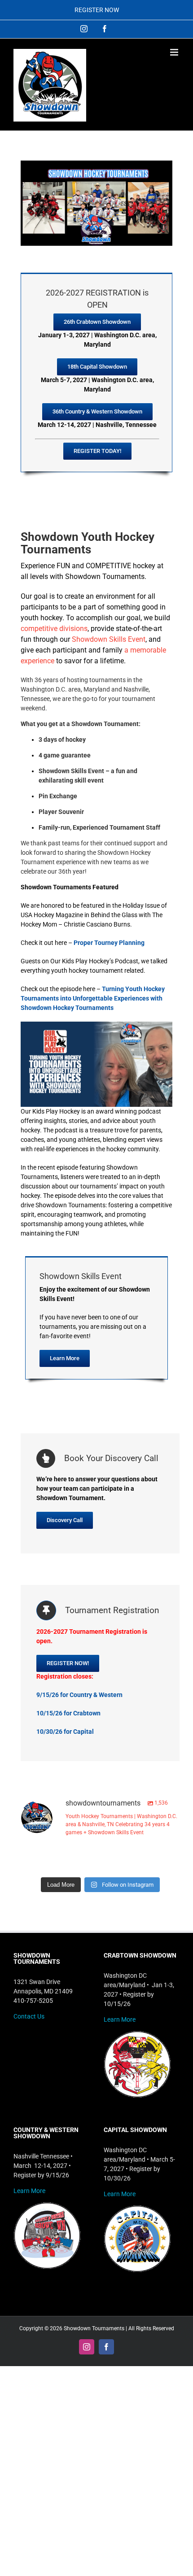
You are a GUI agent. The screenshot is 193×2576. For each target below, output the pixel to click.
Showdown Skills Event (109, 639)
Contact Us (29, 2016)
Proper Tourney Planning (109, 943)
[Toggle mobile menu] (175, 52)
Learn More (120, 2019)
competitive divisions (54, 629)
